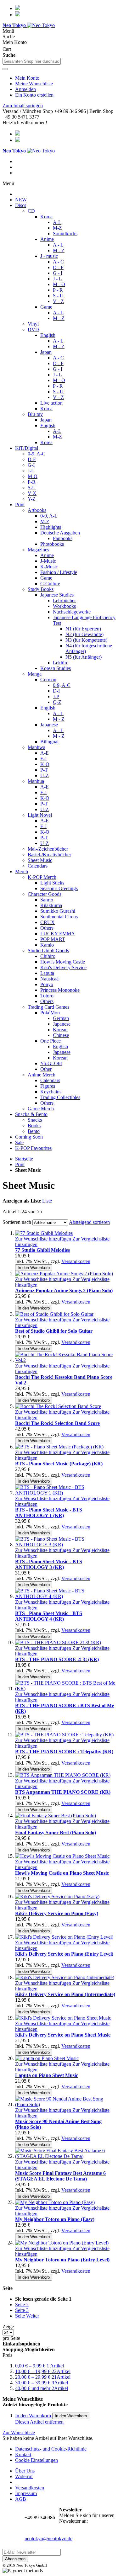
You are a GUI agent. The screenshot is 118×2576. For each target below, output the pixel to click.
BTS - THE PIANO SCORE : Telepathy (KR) (64, 1752)
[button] (44, 1239)
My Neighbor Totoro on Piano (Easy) (55, 2219)
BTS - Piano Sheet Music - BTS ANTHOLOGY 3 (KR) (49, 1564)
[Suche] (5, 69)
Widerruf (24, 2476)
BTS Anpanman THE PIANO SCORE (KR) (63, 1792)
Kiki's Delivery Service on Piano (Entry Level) (64, 1954)
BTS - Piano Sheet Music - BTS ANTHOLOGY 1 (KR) (49, 1513)
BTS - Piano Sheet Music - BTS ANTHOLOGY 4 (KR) (49, 1616)
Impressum (26, 2493)
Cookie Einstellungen (37, 2460)
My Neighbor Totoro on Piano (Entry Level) (62, 2260)
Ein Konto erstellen (34, 95)
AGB (21, 2499)
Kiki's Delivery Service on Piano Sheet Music (63, 2035)
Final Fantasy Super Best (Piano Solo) (56, 1832)
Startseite (24, 1159)
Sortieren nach (17, 1222)
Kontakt (23, 2454)
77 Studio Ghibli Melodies (42, 1250)
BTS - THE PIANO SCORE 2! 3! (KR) (57, 1659)
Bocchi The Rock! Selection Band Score (57, 1423)
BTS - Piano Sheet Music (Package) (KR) (59, 1464)
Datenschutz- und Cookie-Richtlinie (51, 2449)
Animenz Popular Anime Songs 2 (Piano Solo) (64, 1291)
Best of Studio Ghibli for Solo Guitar (54, 1331)
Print (20, 1164)
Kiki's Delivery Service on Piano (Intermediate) (65, 1994)
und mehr (42, 2388)
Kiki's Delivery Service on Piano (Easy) (57, 1913)
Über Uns (25, 2471)
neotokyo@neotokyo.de (48, 2539)
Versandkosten (76, 1261)
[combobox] (32, 61)
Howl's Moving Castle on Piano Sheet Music (62, 1873)
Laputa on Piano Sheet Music (47, 2075)
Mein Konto (27, 78)
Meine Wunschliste (34, 84)
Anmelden (25, 89)
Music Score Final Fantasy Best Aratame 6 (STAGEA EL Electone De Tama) (60, 2176)
